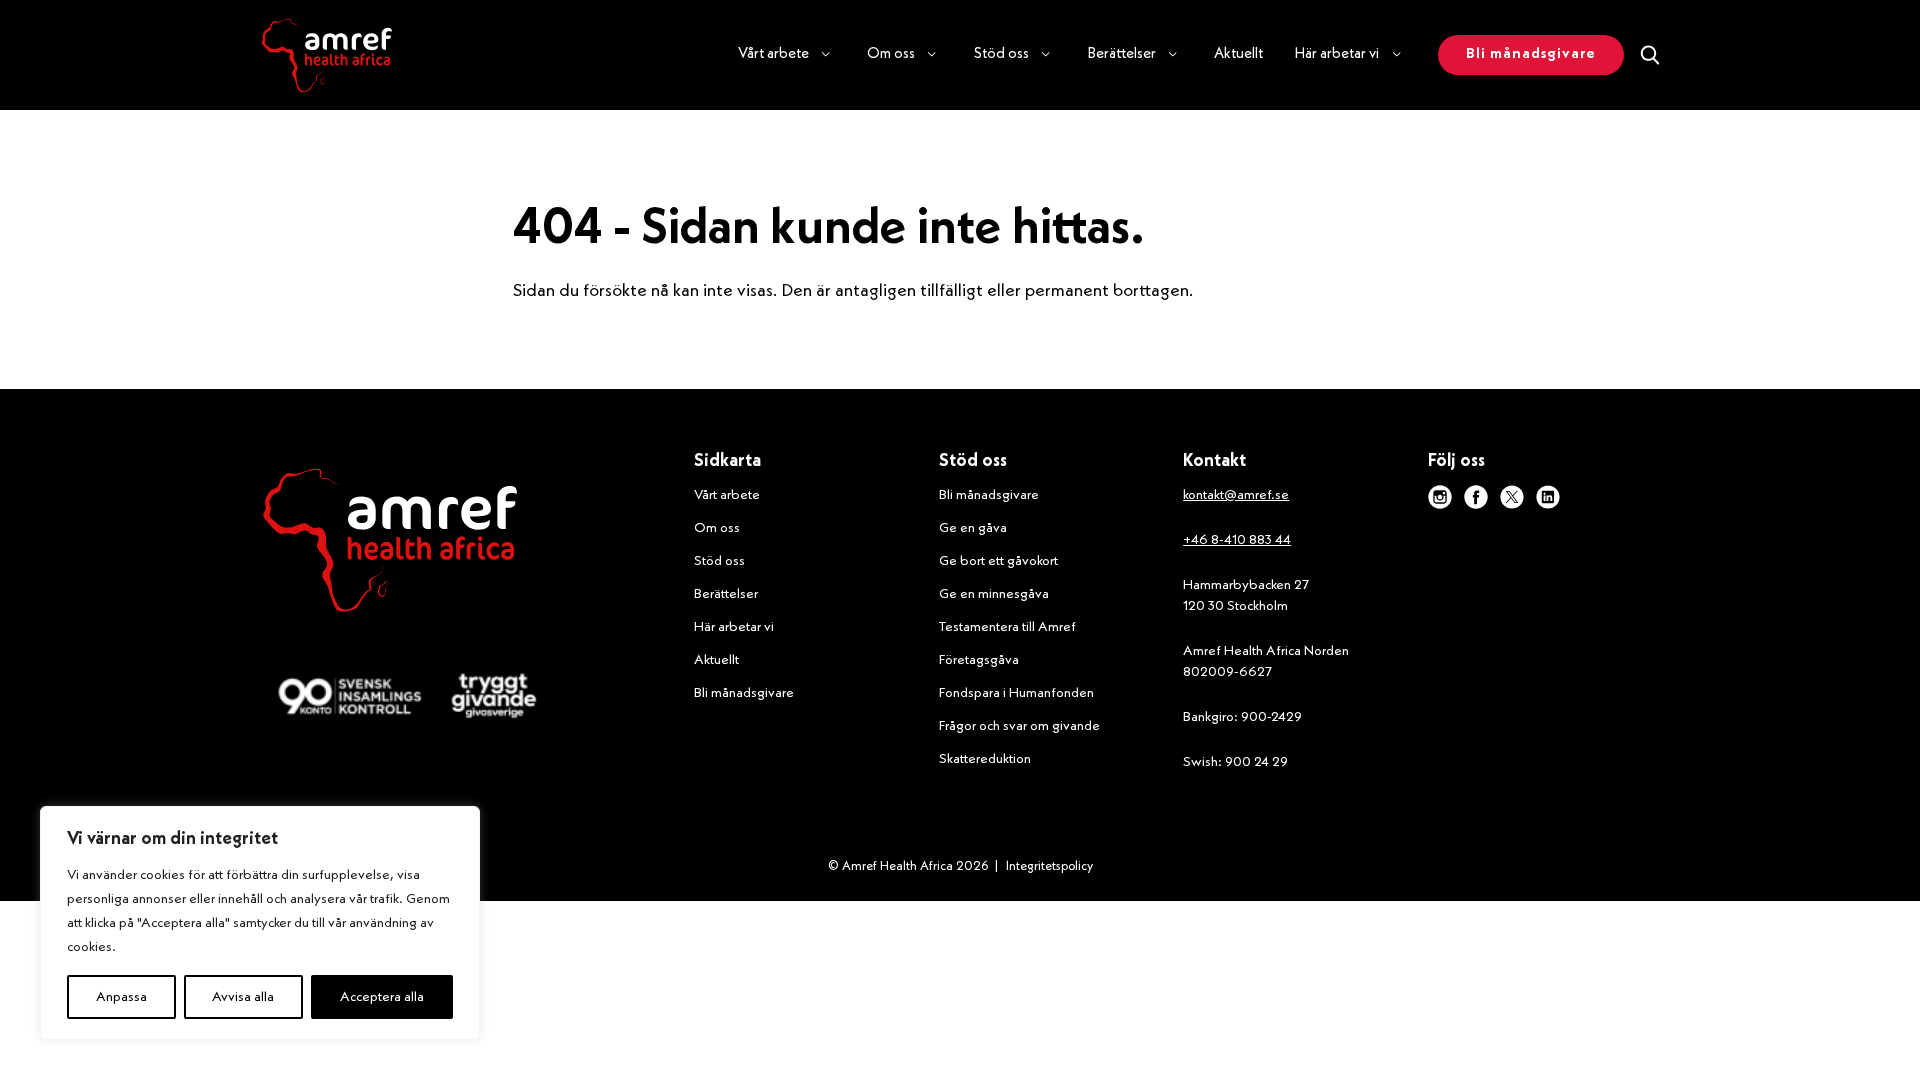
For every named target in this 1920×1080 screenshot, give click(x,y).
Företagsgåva (979, 660)
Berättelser (726, 594)
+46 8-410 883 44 (1237, 540)
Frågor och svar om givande (1019, 726)
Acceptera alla (382, 997)
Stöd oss (719, 561)
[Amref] (326, 55)
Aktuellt (1238, 54)
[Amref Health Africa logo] (390, 544)
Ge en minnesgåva (994, 594)
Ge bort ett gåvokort (998, 561)
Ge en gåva (973, 528)
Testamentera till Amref (1007, 627)
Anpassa (121, 997)
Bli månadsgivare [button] (1531, 54)
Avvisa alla (243, 997)
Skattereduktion (985, 759)
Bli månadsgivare (744, 693)
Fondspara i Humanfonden (1016, 693)
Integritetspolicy (1049, 866)
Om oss (717, 528)
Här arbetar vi (734, 627)
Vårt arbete (727, 495)
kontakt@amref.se (1236, 495)
